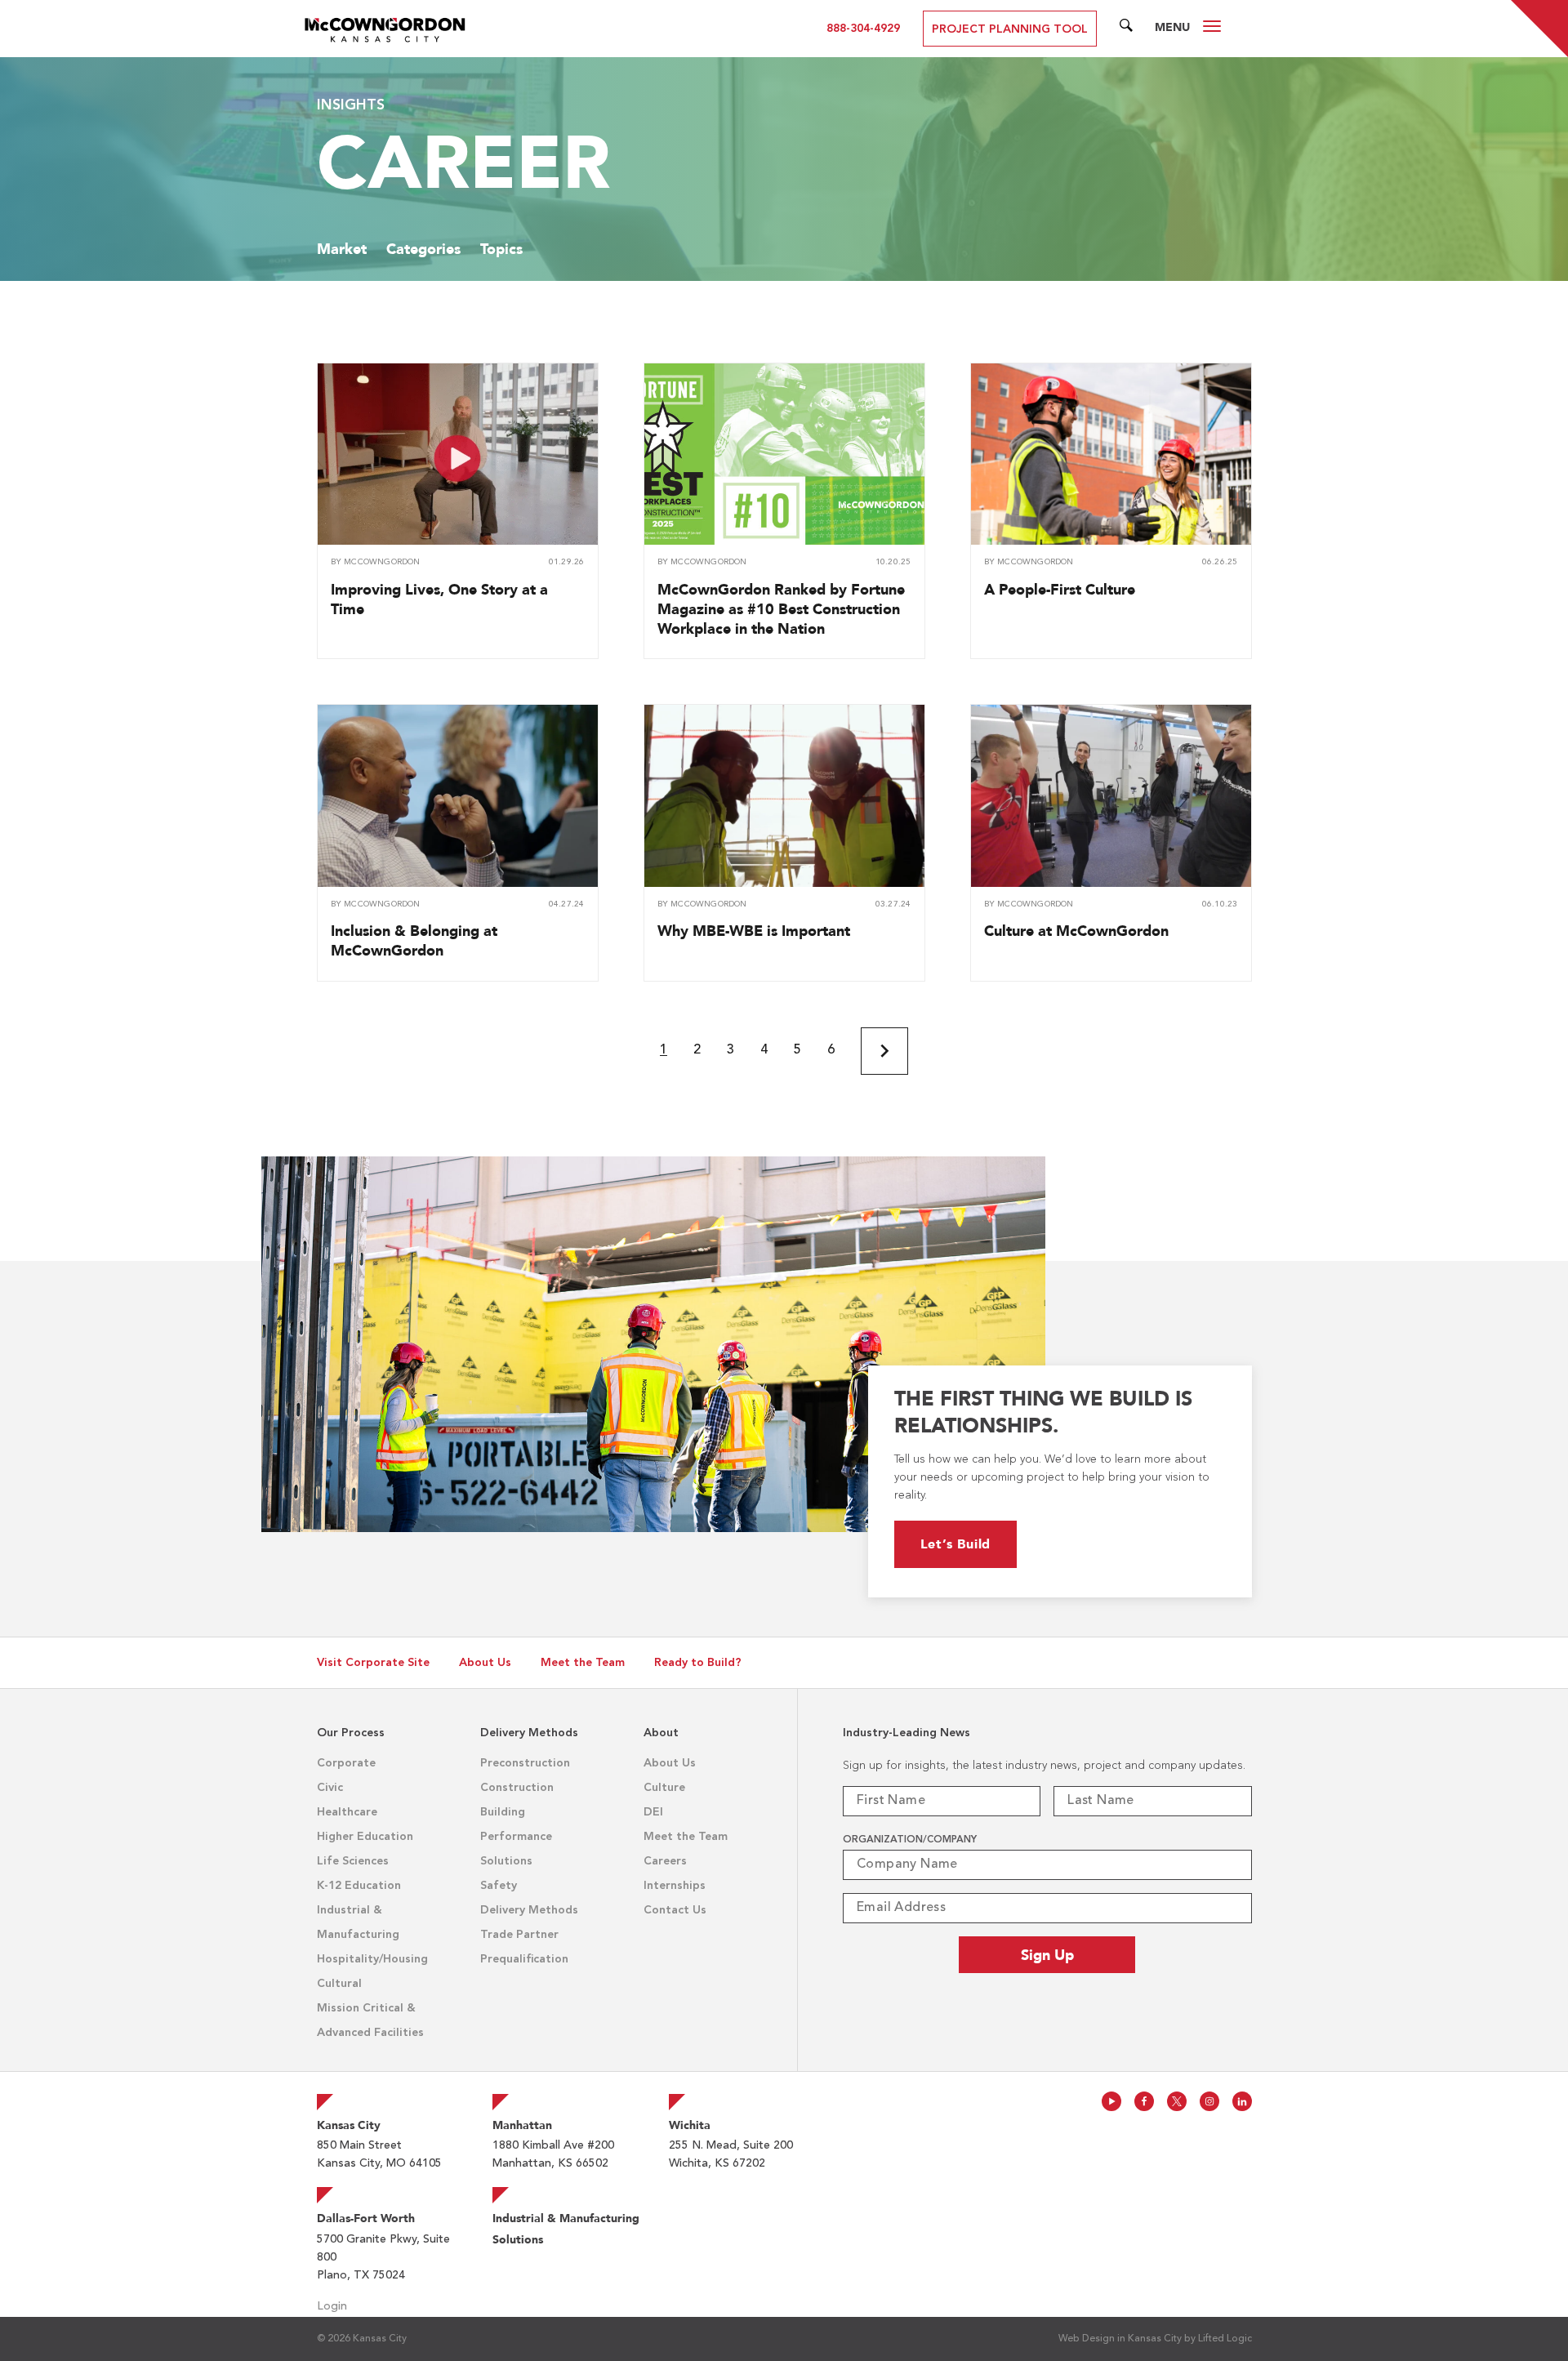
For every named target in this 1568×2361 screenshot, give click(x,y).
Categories (423, 249)
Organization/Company (910, 1840)
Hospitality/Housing (372, 1959)
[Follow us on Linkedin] (1242, 2101)
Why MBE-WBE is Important (754, 931)
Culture (664, 1788)
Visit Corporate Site (373, 1663)
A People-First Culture (1060, 589)
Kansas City (349, 2125)
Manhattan (522, 2125)
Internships (675, 1886)
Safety (499, 1886)
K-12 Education (359, 1886)
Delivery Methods (529, 1910)
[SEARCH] (1126, 29)
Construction (517, 1788)
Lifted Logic (1225, 2339)
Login (332, 2306)
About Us (485, 1663)
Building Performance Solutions (516, 1837)
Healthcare (347, 1812)
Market (342, 249)
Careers (665, 1861)
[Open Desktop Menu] (1212, 29)
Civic (330, 1788)
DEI (653, 1812)
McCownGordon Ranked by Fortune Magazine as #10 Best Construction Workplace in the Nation (781, 609)
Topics (501, 249)
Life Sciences (353, 1861)
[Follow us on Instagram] (1209, 2101)
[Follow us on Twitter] (1177, 2101)
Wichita (690, 2125)
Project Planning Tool (1010, 29)
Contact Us (675, 1910)
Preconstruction (525, 1763)
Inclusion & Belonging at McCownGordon (414, 940)
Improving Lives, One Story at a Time (439, 599)
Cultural (339, 1984)
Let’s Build (956, 1544)
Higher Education (365, 1837)
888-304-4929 (863, 29)
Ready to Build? (698, 1663)
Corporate (346, 1763)
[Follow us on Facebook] (1144, 2101)
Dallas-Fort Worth (366, 2218)
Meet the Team (583, 1663)
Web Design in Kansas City (1120, 2339)
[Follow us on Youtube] (1111, 2101)
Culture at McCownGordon (1076, 931)
